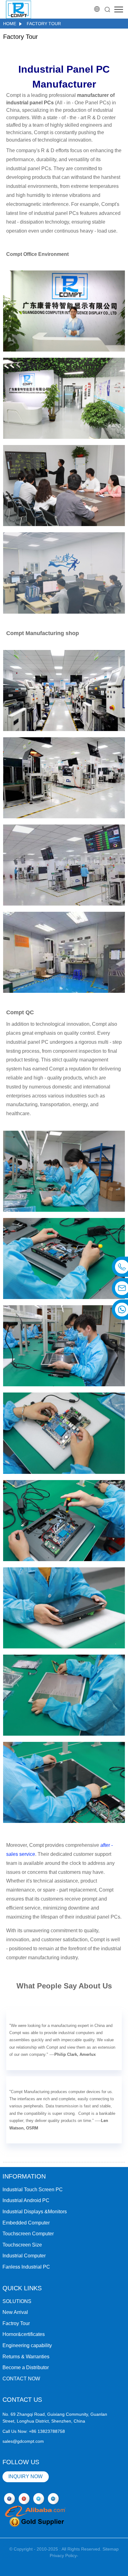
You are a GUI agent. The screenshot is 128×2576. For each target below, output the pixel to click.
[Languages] (97, 9)
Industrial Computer (24, 2256)
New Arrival (15, 2312)
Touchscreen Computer (28, 2234)
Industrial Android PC (26, 2200)
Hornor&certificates (24, 2334)
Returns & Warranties (26, 2357)
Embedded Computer (26, 2223)
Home (10, 24)
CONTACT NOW (21, 2379)
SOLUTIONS (17, 2301)
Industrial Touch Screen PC (33, 2190)
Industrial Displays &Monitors (35, 2212)
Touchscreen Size (22, 2245)
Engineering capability (27, 2345)
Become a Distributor (26, 2367)
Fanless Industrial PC (26, 2267)
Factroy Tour (16, 2323)
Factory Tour (44, 24)
